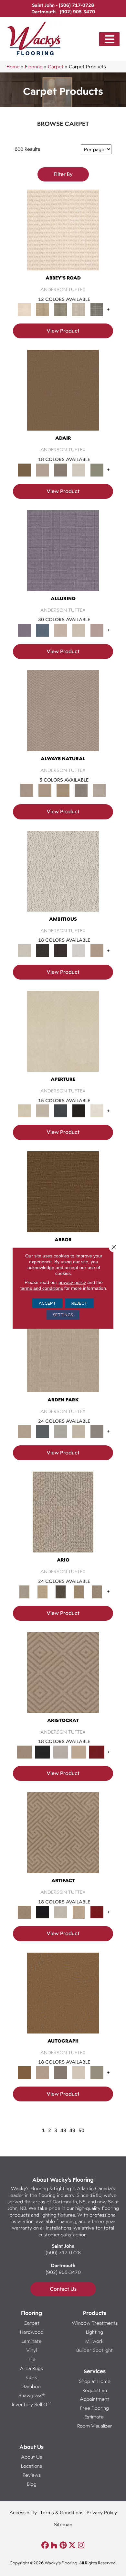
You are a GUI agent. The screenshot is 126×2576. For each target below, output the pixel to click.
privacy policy (72, 1282)
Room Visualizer (95, 2426)
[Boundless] (61, 309)
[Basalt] (61, 630)
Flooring (34, 66)
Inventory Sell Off (31, 2404)
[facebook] (45, 2545)
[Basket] (63, 717)
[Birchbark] (79, 630)
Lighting (94, 2332)
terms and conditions (42, 1288)
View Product (63, 331)
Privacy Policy (102, 2512)
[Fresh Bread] (97, 950)
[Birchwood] (63, 1678)
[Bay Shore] (79, 1591)
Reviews (32, 2475)
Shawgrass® (31, 2395)
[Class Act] (61, 469)
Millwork (94, 2341)
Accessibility (23, 2512)
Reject (79, 1303)
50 (81, 2130)
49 (72, 2130)
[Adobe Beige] (63, 1518)
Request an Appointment (94, 2395)
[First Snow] (97, 1111)
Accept (47, 1303)
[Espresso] (79, 1111)
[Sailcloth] (63, 790)
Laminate (32, 2341)
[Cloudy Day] (61, 1431)
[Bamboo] (43, 309)
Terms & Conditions (62, 2512)
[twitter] (72, 2545)
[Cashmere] (79, 1751)
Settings (63, 1315)
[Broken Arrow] (97, 1591)
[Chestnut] (63, 1198)
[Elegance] (79, 469)
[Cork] (45, 790)
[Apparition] (61, 1591)
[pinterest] (63, 2545)
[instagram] (81, 2545)
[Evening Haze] (97, 1431)
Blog (32, 2484)
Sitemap (63, 2524)
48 (63, 2130)
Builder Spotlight (94, 2350)
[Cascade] (61, 1751)
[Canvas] (63, 877)
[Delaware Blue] (97, 309)
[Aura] (63, 236)
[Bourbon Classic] (63, 396)
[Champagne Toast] (43, 469)
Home (13, 66)
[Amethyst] (63, 556)
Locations (31, 2466)
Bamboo (31, 2386)
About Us (31, 2457)
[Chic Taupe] (79, 309)
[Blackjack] (43, 1751)
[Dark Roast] (61, 950)
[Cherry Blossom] (97, 1751)
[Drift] (79, 1431)
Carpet (56, 66)
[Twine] (99, 790)
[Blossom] (97, 630)
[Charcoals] (43, 950)
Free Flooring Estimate (94, 2412)
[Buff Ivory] (63, 1037)
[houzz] (54, 2545)
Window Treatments (95, 2323)
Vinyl (31, 2350)
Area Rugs (31, 2368)
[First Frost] (79, 950)
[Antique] (43, 1591)
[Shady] (81, 790)
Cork (32, 2377)
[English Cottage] (97, 469)
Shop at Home (95, 2381)
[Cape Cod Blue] (61, 1111)
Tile (32, 2359)
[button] (110, 39)
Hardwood (32, 2332)
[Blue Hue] (43, 1431)
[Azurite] (43, 630)
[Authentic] (63, 1358)
